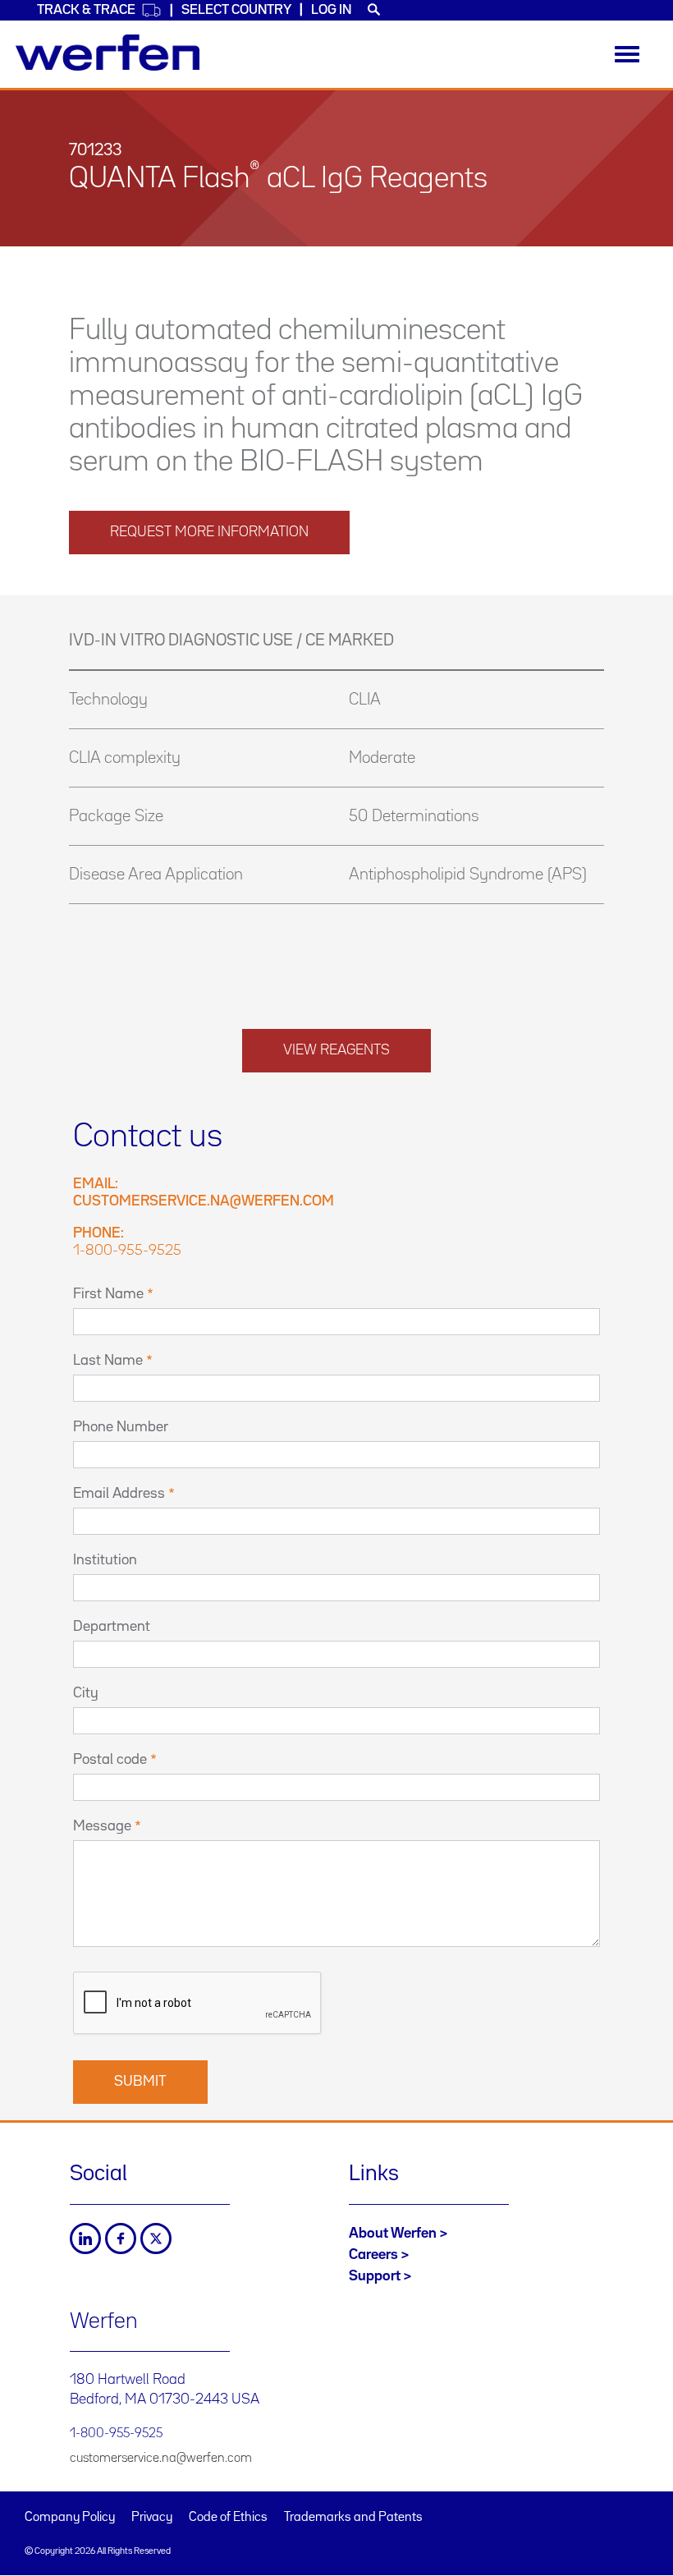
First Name (108, 1294)
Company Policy (70, 2518)
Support (375, 2276)
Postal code (110, 1760)
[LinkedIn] (85, 2239)
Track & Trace (86, 10)
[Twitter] (156, 2239)
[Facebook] (121, 2239)
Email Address (119, 1494)
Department (112, 1627)
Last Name (108, 1361)
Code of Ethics (228, 2518)
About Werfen (393, 2234)
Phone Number (121, 1427)
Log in (331, 10)
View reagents (336, 1050)
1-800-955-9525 (127, 1251)
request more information (209, 532)
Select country (236, 10)
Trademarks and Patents (353, 2518)
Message (102, 1826)
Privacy (152, 2518)
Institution (105, 1560)
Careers (373, 2255)
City (86, 1693)
